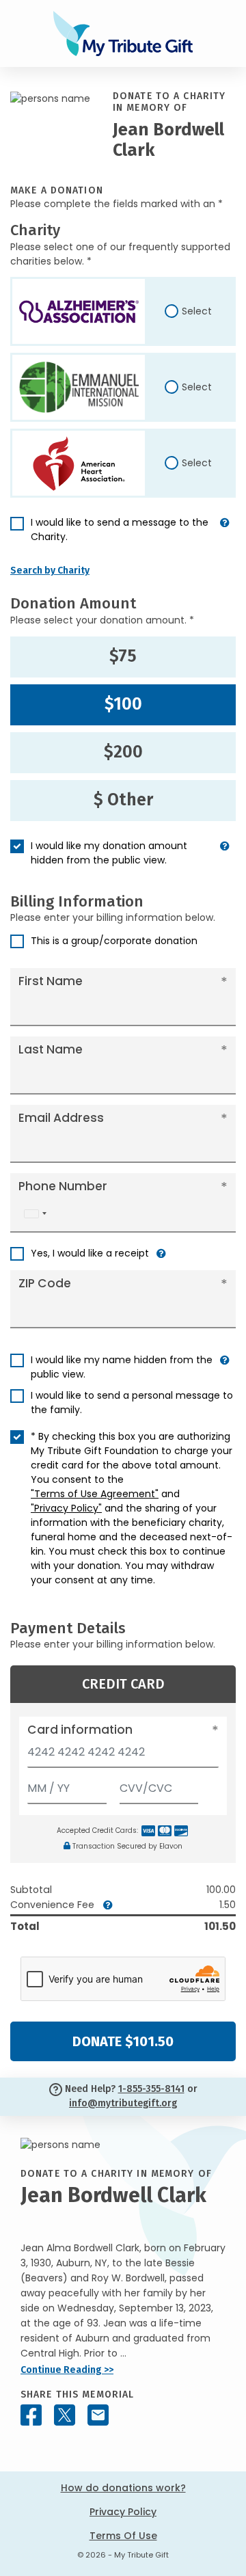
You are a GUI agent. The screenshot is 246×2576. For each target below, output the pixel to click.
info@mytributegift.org (123, 2103)
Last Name (51, 1049)
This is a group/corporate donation (114, 941)
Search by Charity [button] (50, 571)
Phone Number (63, 1186)
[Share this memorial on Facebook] (31, 2415)
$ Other (123, 800)
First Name (51, 981)
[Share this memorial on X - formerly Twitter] (65, 2415)
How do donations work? (123, 2488)
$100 (123, 704)
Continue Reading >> (67, 2370)
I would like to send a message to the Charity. (120, 529)
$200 (123, 752)
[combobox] (35, 1214)
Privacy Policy (123, 2512)
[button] (225, 535)
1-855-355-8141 (151, 2089)
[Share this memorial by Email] (98, 2415)
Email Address (61, 1118)
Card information (80, 1730)
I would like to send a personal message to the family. (132, 1403)
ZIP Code (45, 1283)
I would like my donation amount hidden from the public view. (109, 853)
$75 (123, 656)
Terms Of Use (123, 2536)
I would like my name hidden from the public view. (122, 1367)
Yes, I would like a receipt (90, 1253)
